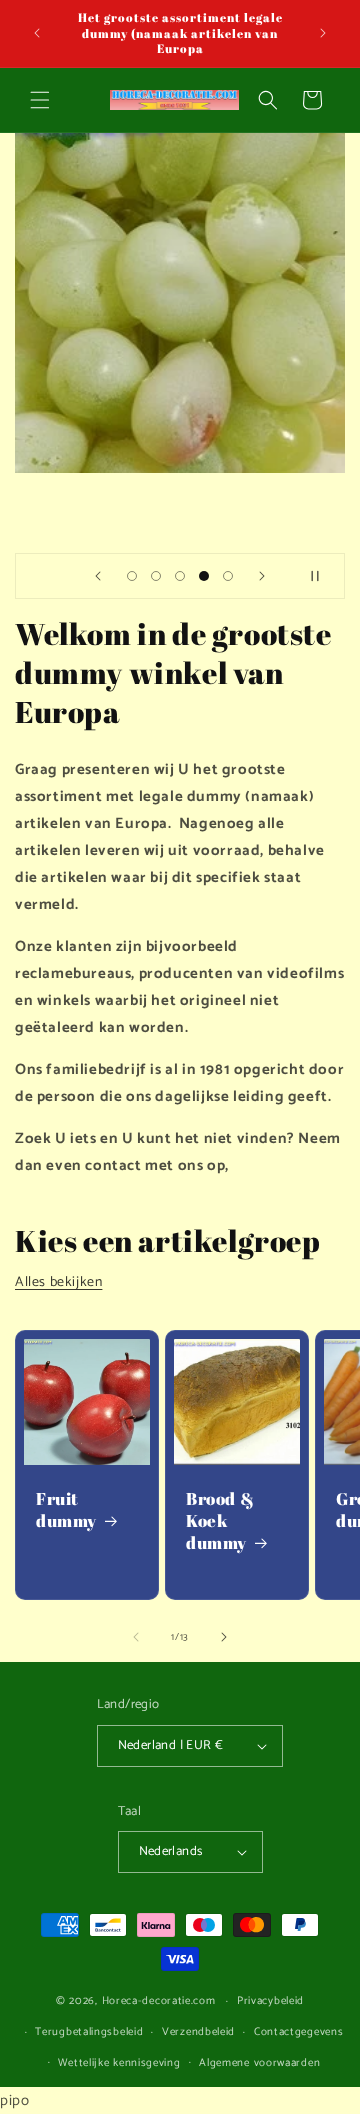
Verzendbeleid (198, 2032)
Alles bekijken (58, 1282)
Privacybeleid (270, 2001)
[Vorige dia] (98, 576)
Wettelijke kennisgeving (119, 2063)
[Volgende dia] (262, 576)
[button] (40, 100)
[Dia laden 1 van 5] (132, 576)
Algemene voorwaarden (259, 2063)
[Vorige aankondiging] (37, 33)
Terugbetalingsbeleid (89, 2032)
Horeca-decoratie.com (159, 2001)
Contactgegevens (299, 2032)
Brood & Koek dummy (220, 1521)
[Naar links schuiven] (136, 1637)
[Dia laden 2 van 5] (156, 576)
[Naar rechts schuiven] (224, 1637)
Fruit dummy (66, 1510)
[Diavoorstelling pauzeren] (323, 576)
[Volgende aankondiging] (323, 33)
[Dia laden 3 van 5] (180, 576)
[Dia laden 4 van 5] (204, 576)
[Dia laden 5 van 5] (228, 576)
